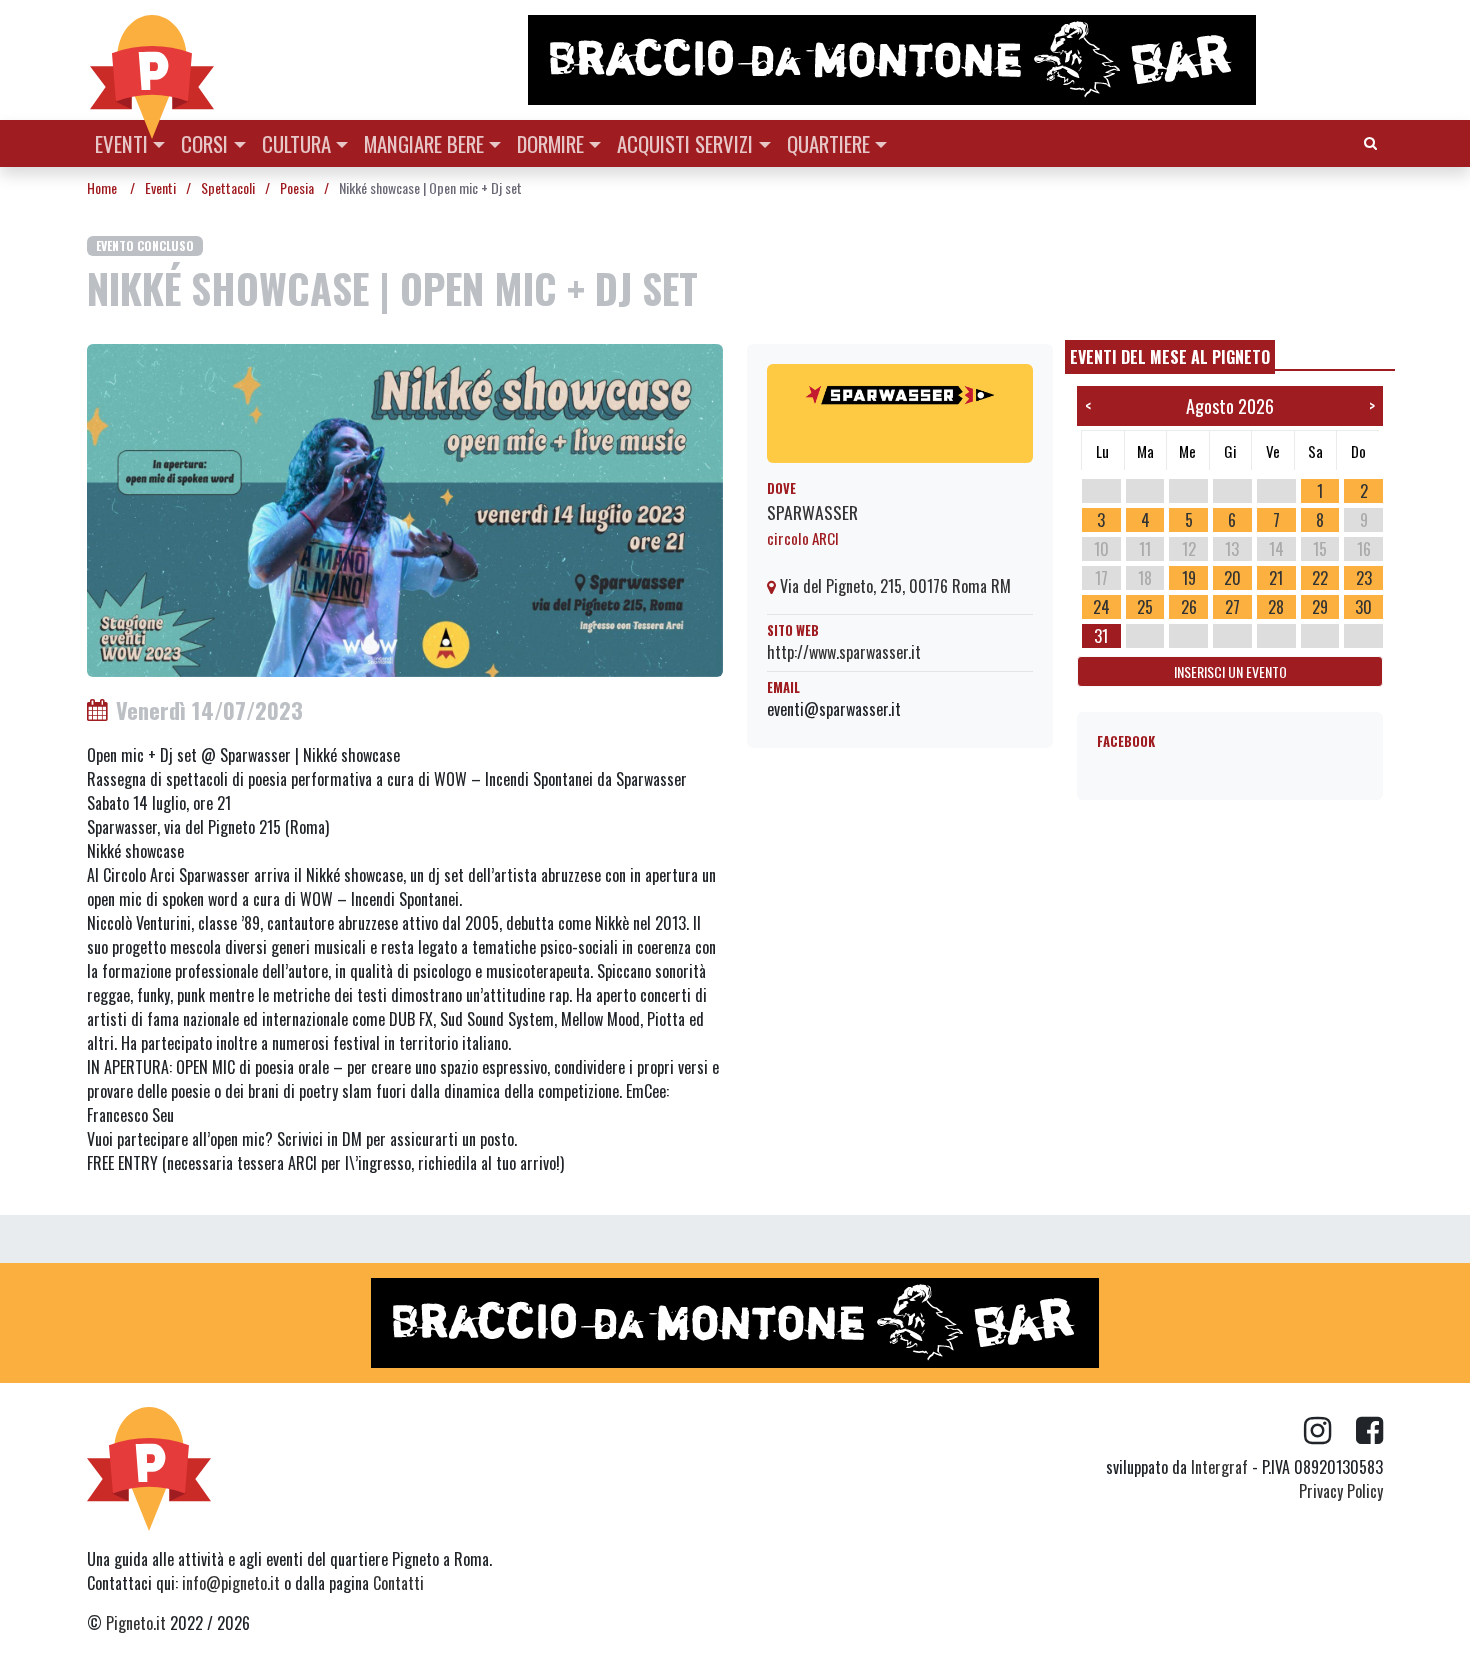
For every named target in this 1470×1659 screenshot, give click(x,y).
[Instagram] (1330, 1431)
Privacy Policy (1341, 1491)
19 (1189, 578)
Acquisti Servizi (685, 143)
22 (1320, 578)
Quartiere (828, 143)
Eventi (121, 143)
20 (1232, 578)
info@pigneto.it (231, 1583)
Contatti (398, 1583)
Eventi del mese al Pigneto (1170, 357)
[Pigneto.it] (152, 60)
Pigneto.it (136, 1623)
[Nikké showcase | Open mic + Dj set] (405, 508)
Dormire (550, 143)
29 (1320, 607)
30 (1363, 607)
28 (1276, 607)
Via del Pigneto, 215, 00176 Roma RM (893, 586)
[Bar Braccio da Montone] (954, 60)
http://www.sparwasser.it (844, 652)
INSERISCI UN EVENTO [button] (1230, 671)
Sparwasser (812, 512)
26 (1189, 607)
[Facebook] (1369, 1431)
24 (1101, 607)
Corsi (204, 143)
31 (1101, 636)
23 (1364, 578)
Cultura (296, 143)
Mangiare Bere (424, 143)
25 (1145, 607)
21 (1276, 578)
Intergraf (1219, 1467)
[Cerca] (1370, 141)
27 (1232, 607)
